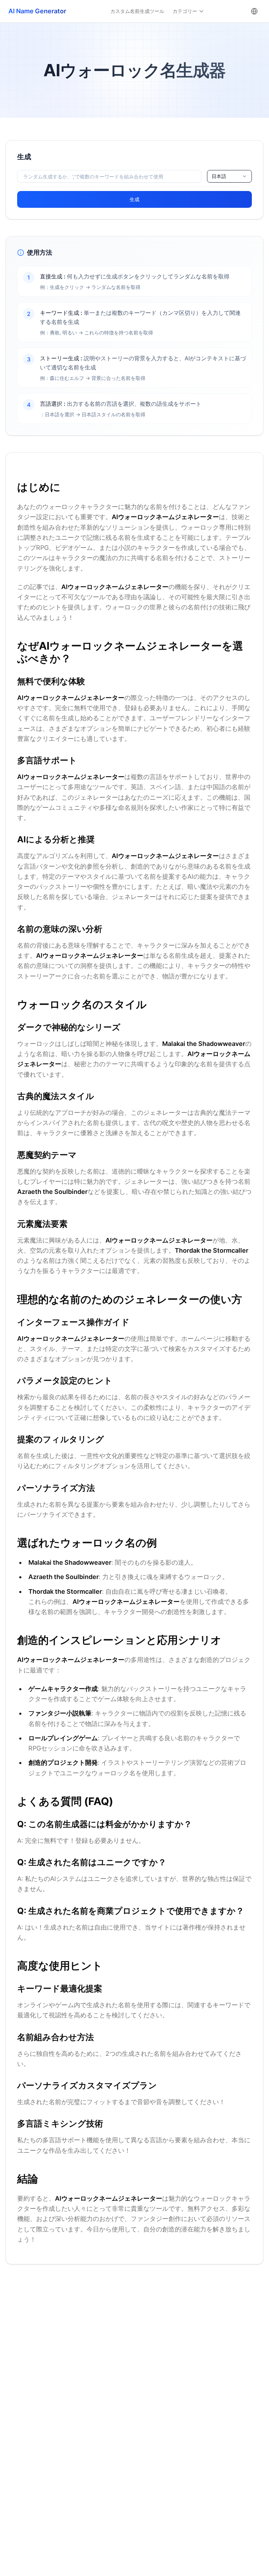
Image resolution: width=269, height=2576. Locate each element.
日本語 (219, 176)
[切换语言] (254, 11)
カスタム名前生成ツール (137, 11)
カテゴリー (185, 11)
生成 (134, 199)
